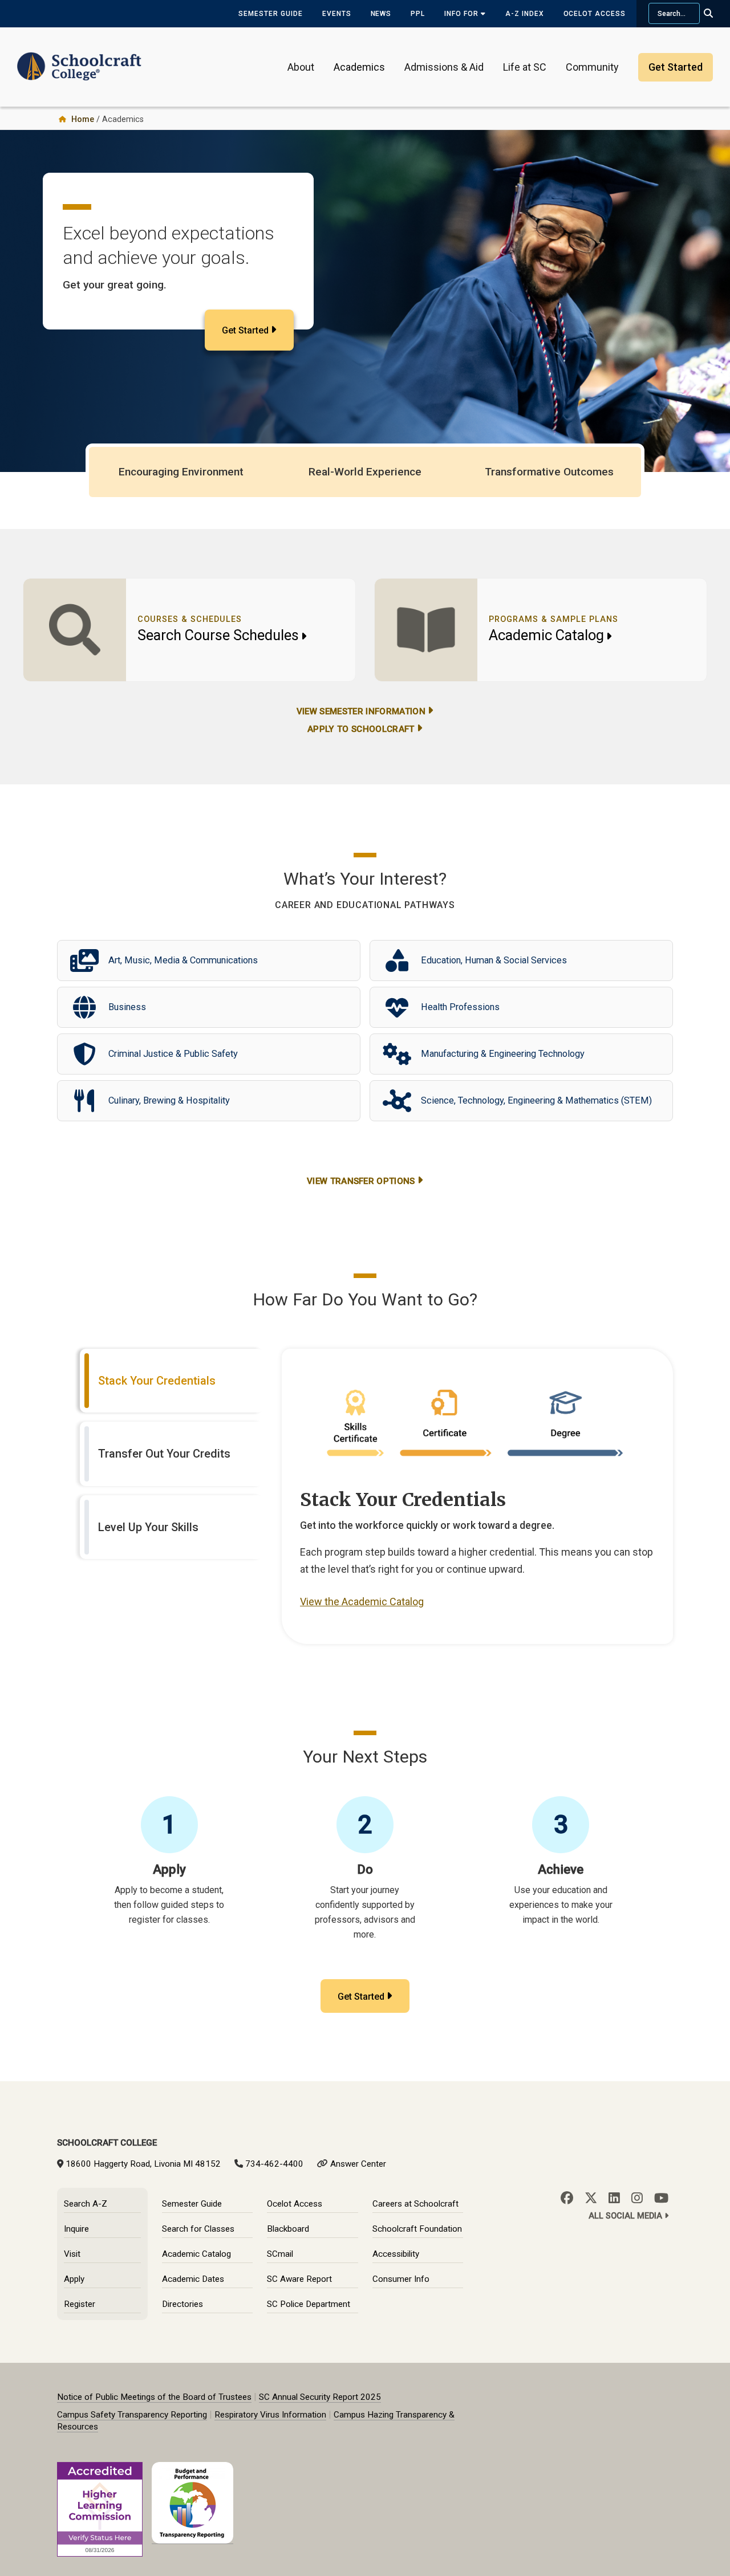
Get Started (245, 330)
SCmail (280, 2254)
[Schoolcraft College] (79, 59)
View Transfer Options (361, 1181)
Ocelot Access (595, 14)
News (381, 14)
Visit (72, 2254)
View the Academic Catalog (362, 1602)
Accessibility (396, 2254)
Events (337, 14)
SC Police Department (309, 2304)
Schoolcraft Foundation (417, 2229)
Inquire (76, 2229)
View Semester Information (361, 711)
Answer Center (358, 2164)
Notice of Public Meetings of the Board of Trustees (154, 2397)
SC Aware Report (299, 2279)
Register (80, 2304)
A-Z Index (525, 14)
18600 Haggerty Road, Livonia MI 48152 (143, 2164)
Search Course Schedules (218, 635)
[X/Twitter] (591, 2198)
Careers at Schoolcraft (415, 2204)
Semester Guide (270, 14)
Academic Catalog (546, 635)
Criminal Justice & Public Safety (173, 1054)
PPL (418, 14)
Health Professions (460, 1007)
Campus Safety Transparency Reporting (132, 2415)
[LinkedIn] (614, 2198)
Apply (74, 2279)
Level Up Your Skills (148, 1527)
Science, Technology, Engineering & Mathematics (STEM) (536, 1100)
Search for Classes (198, 2229)
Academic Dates (193, 2279)
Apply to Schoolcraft (361, 729)
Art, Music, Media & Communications (183, 960)
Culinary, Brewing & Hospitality (169, 1100)
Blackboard (288, 2229)
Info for (463, 14)
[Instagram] (637, 2198)
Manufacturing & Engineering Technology (503, 1054)
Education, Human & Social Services (494, 960)
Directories (182, 2304)
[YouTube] (661, 2198)
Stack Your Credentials (157, 1381)
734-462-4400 (274, 2164)
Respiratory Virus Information (270, 2415)
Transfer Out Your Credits (164, 1454)
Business (127, 1007)
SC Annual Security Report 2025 (320, 2397)
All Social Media (626, 2216)
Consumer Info (401, 2279)
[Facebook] (567, 2198)
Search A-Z (86, 2204)
